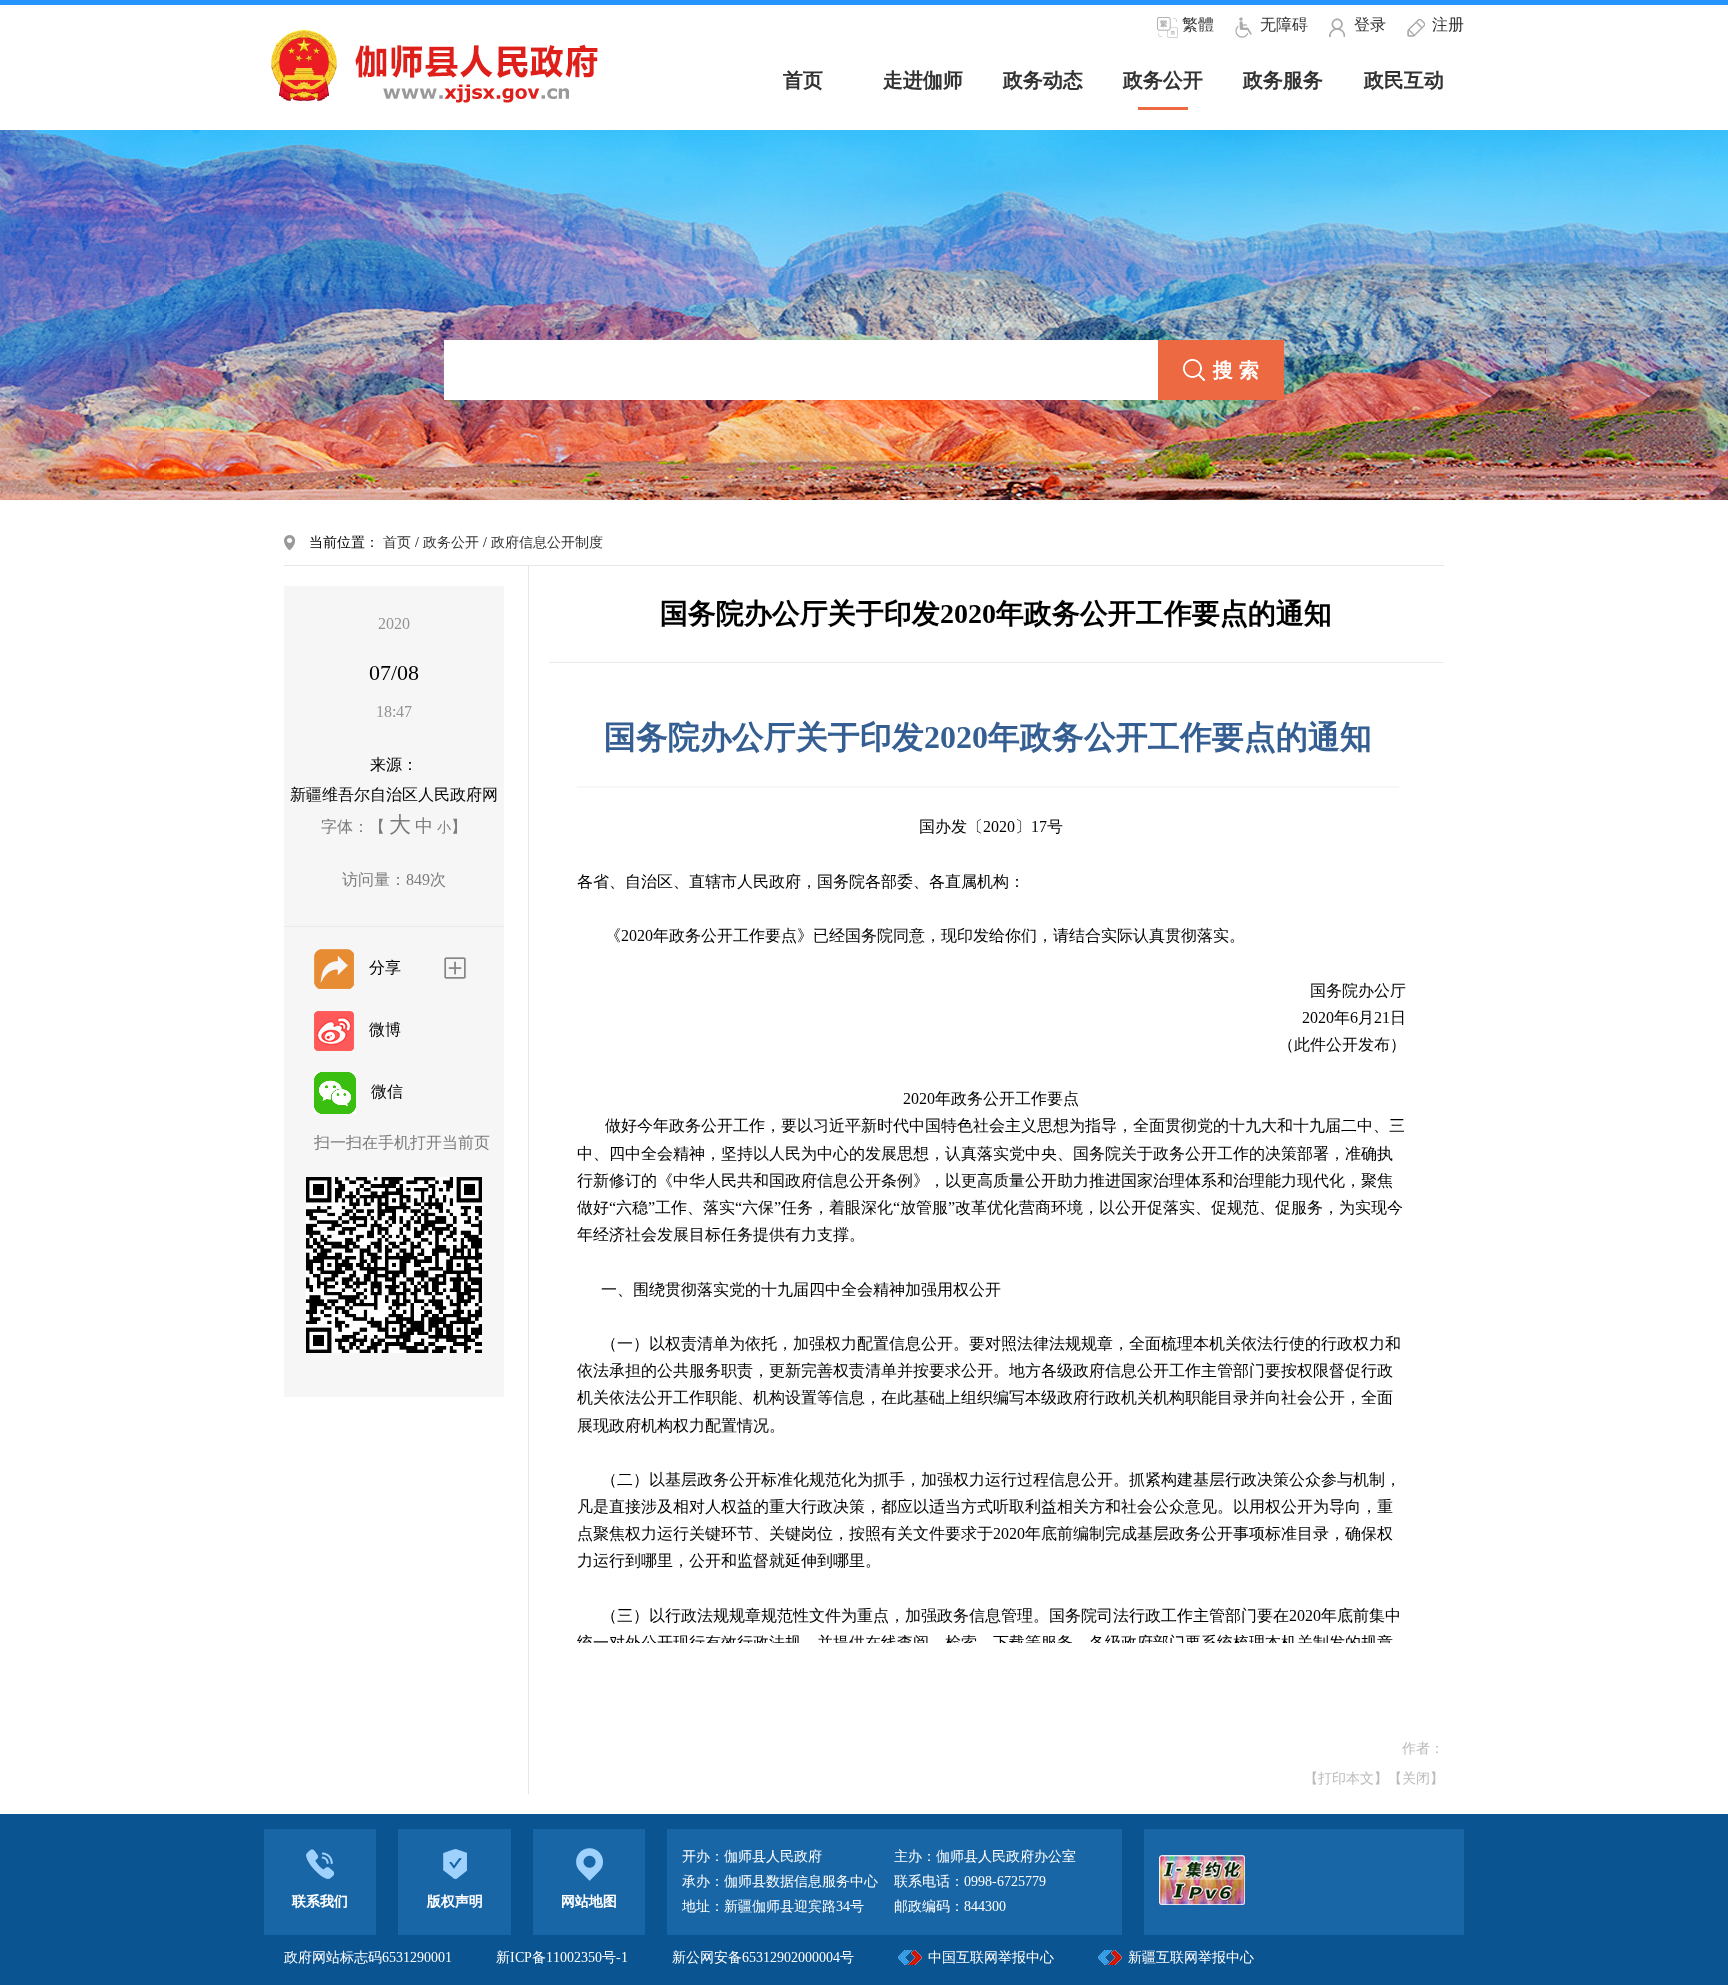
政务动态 (1043, 80)
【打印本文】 (1346, 1778)
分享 (385, 967)
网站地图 (589, 1901)
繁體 (1198, 24)
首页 (397, 542)
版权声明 (455, 1901)
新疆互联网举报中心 (1191, 1957)
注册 (1448, 24)
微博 (385, 1029)
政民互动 (1404, 80)
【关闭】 (1416, 1778)
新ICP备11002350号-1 (564, 1957)
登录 (1370, 24)
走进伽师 (923, 80)
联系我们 (320, 1901)
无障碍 (1284, 24)
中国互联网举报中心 (991, 1957)
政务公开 (1163, 80)
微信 (387, 1091)
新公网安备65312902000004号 (763, 1957)
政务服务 (1283, 80)
